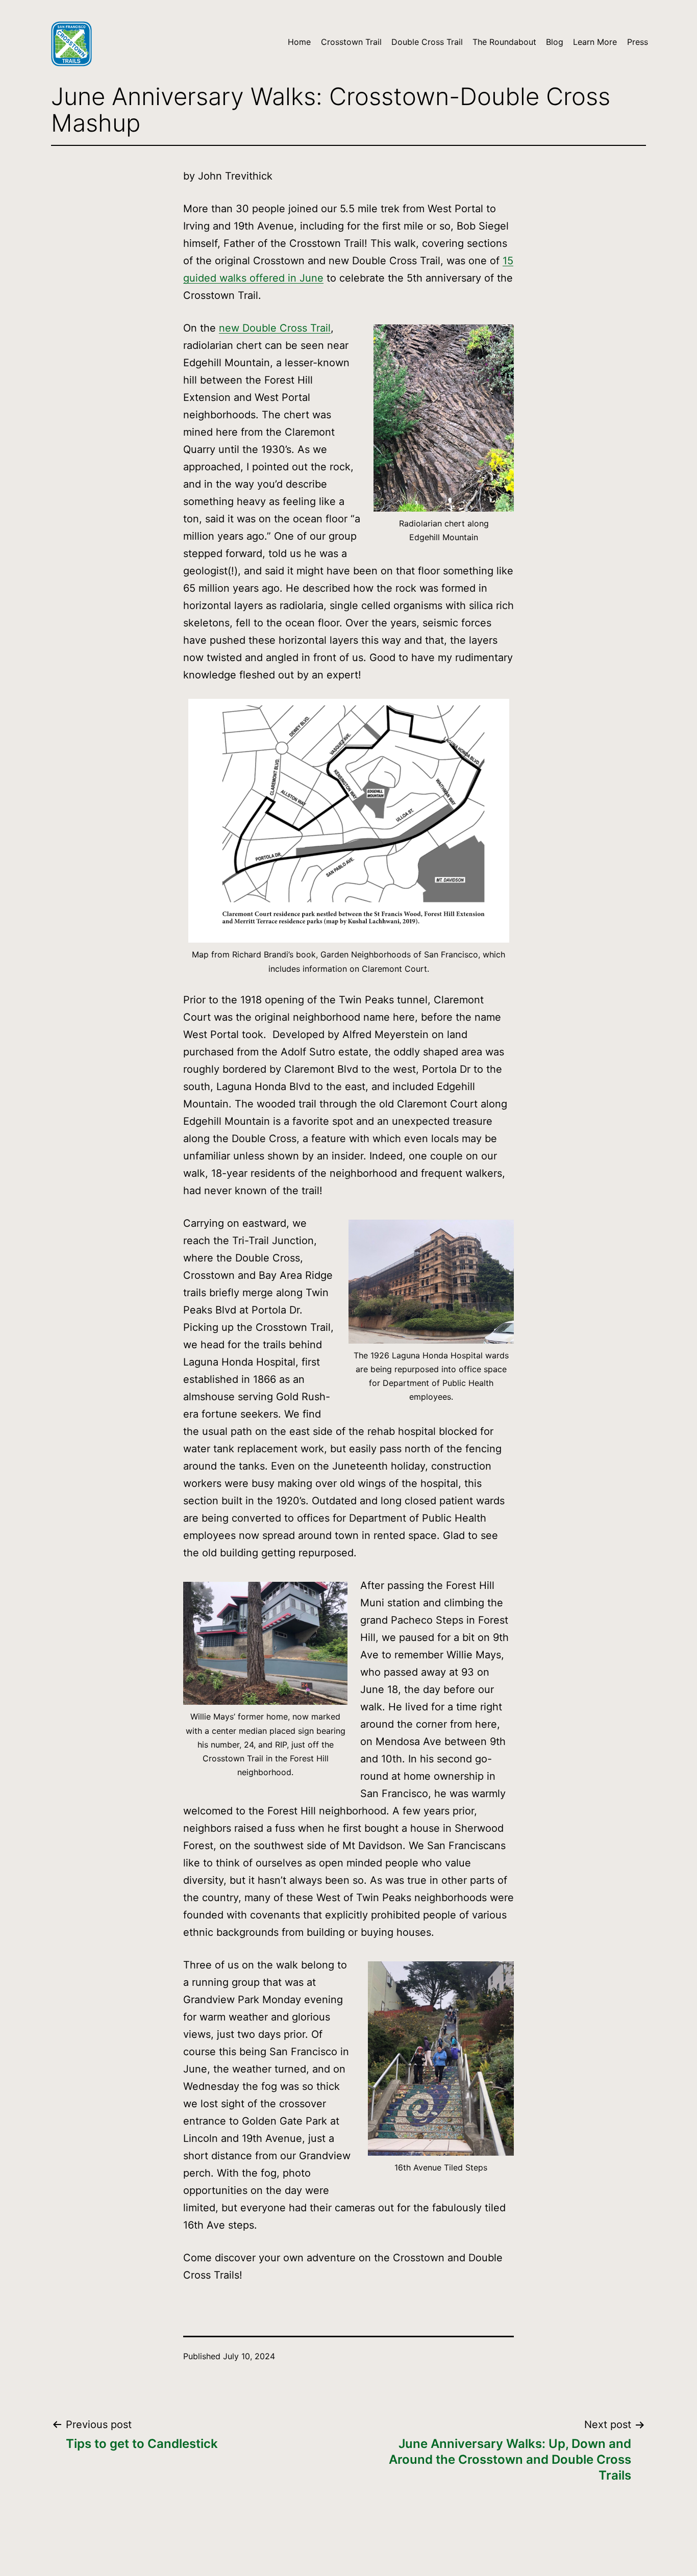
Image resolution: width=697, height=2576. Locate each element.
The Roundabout (504, 42)
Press (638, 42)
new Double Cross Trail (275, 328)
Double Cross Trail (427, 42)
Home (299, 42)
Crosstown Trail (351, 42)
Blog (555, 42)
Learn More (595, 42)
